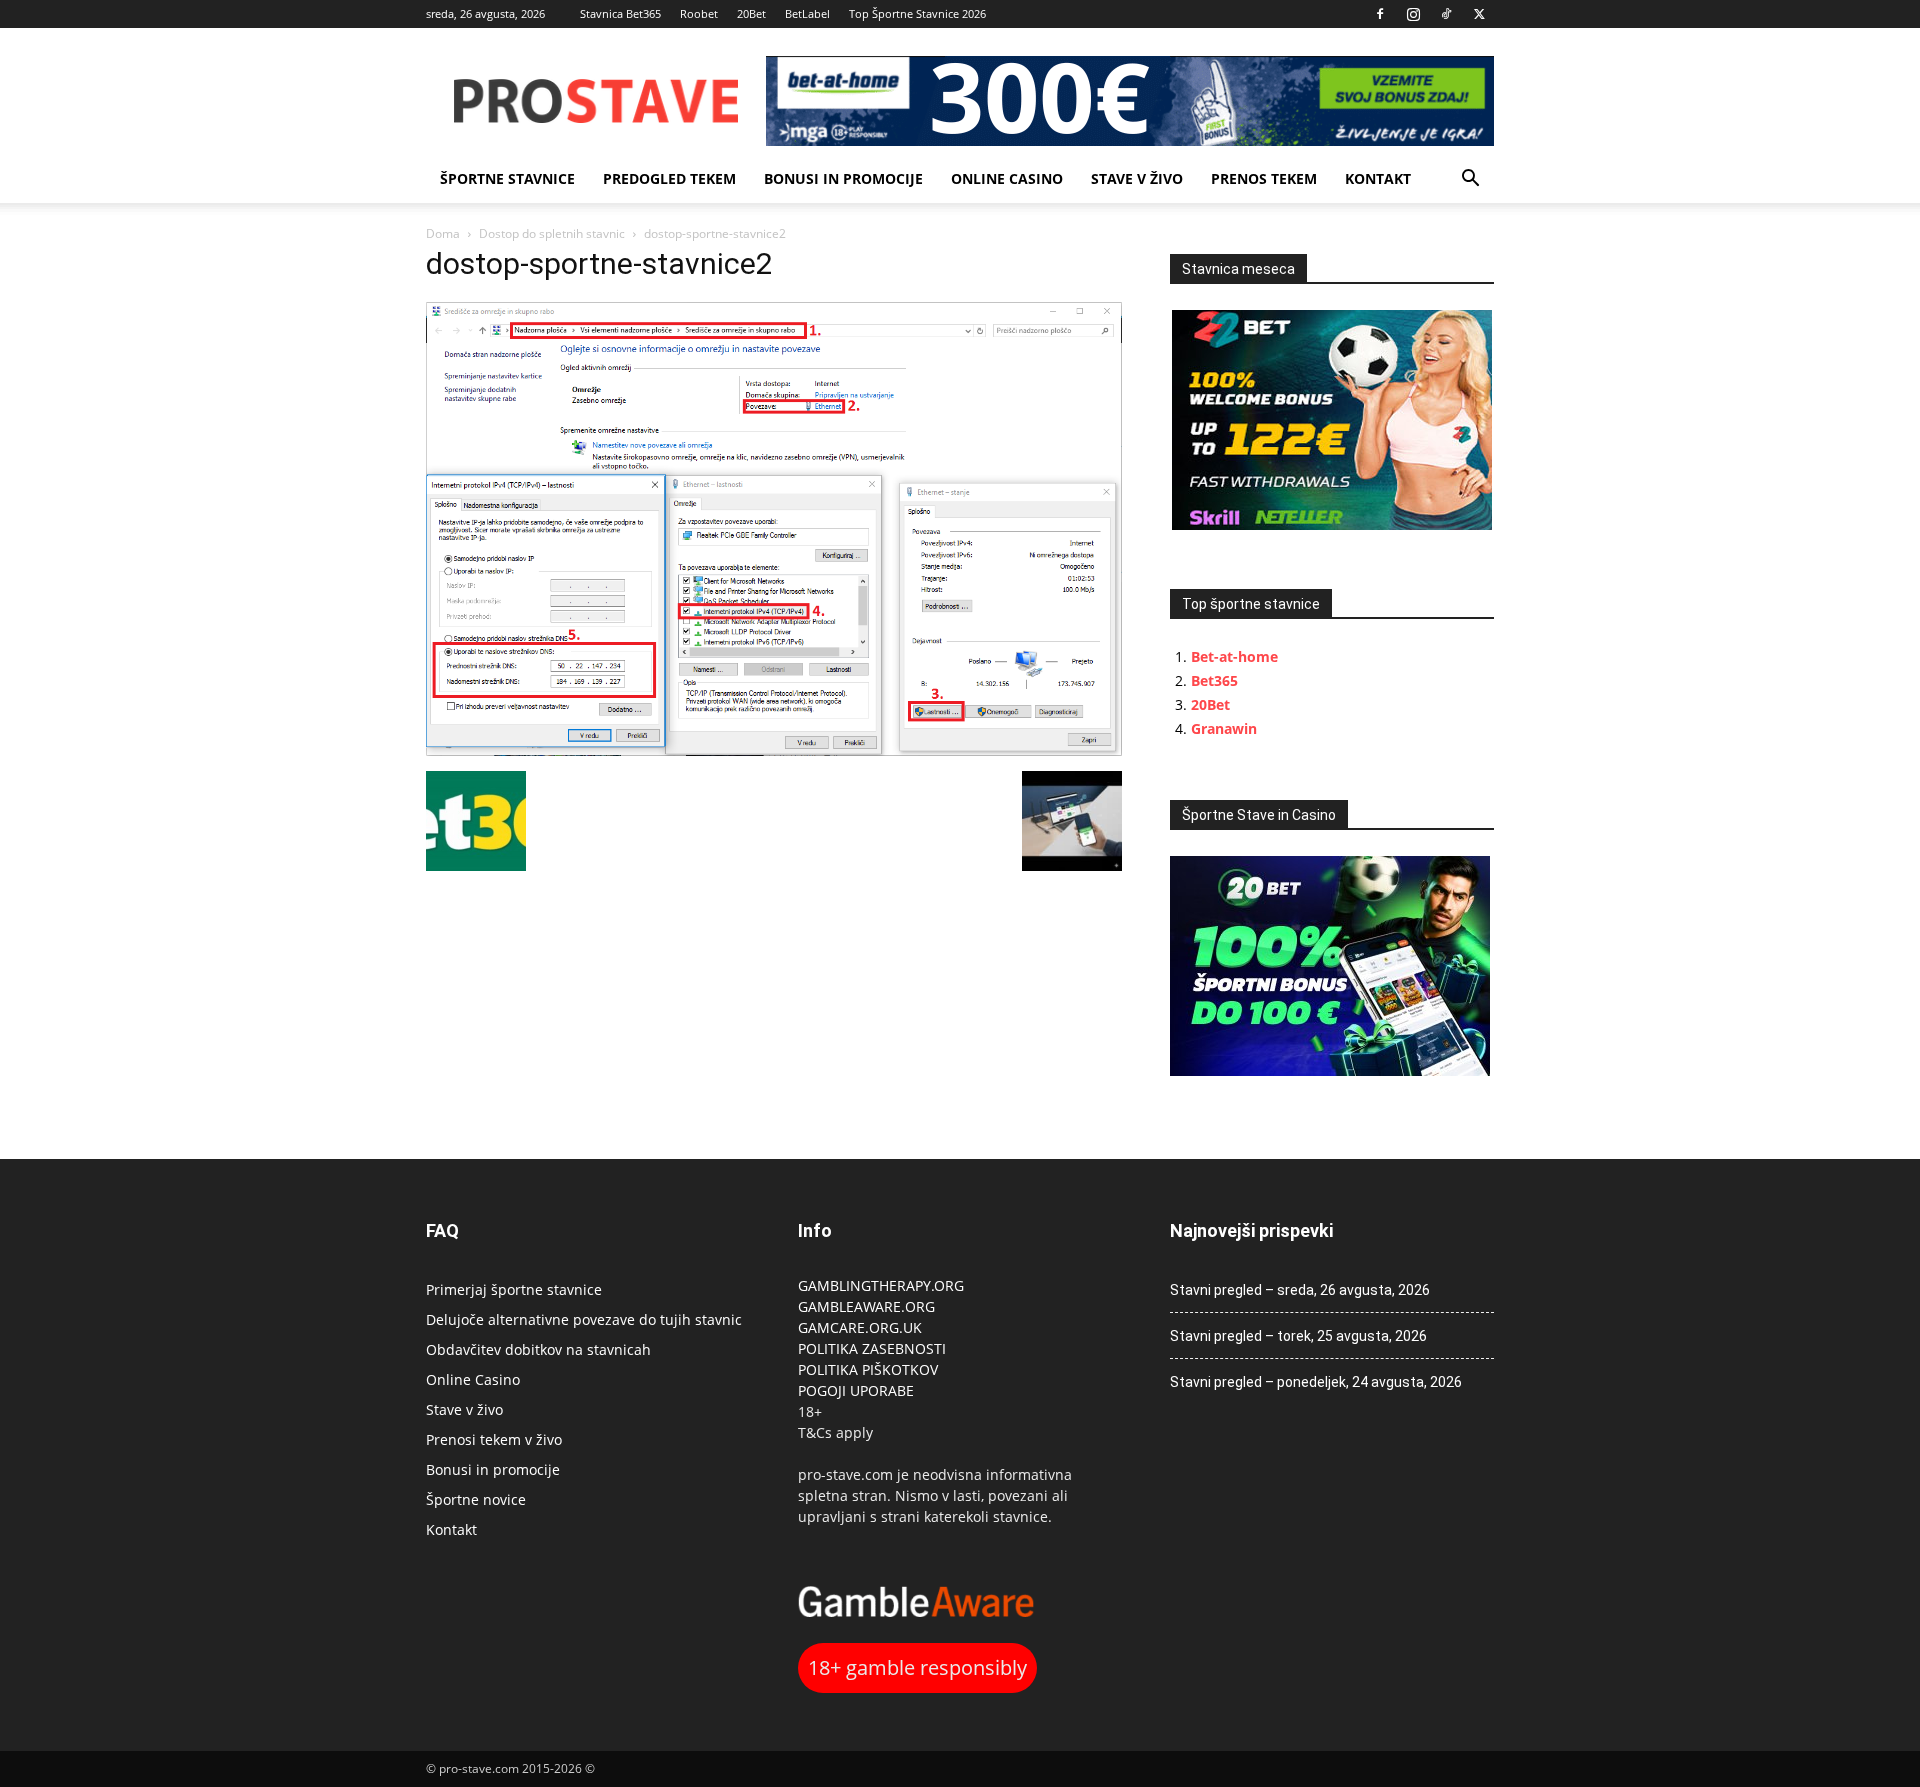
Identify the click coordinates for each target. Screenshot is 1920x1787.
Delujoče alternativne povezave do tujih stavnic (584, 1319)
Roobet (699, 13)
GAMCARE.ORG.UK (860, 1327)
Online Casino (1007, 178)
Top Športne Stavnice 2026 (917, 13)
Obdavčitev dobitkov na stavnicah (538, 1349)
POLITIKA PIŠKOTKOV (868, 1369)
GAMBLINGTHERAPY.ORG (881, 1285)
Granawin (1224, 728)
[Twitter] (1479, 14)
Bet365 (1214, 680)
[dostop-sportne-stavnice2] (774, 750)
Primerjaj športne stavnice (514, 1289)
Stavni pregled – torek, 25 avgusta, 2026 (1298, 1336)
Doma (443, 233)
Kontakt (1378, 178)
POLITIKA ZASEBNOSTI (872, 1348)
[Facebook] (1380, 14)
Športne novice (476, 1499)
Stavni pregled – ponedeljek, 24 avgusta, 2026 (1316, 1382)
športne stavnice (507, 178)
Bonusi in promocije (843, 178)
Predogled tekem (669, 178)
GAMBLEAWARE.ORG (868, 1306)
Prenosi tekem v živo (494, 1439)
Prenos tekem (1264, 178)
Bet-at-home (1234, 656)
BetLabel (807, 13)
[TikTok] (1446, 14)
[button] (1470, 180)
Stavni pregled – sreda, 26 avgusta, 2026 (1300, 1290)
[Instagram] (1413, 14)
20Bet (751, 13)
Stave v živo (1137, 178)
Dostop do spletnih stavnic (552, 233)
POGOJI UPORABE (856, 1390)
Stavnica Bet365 (620, 13)
